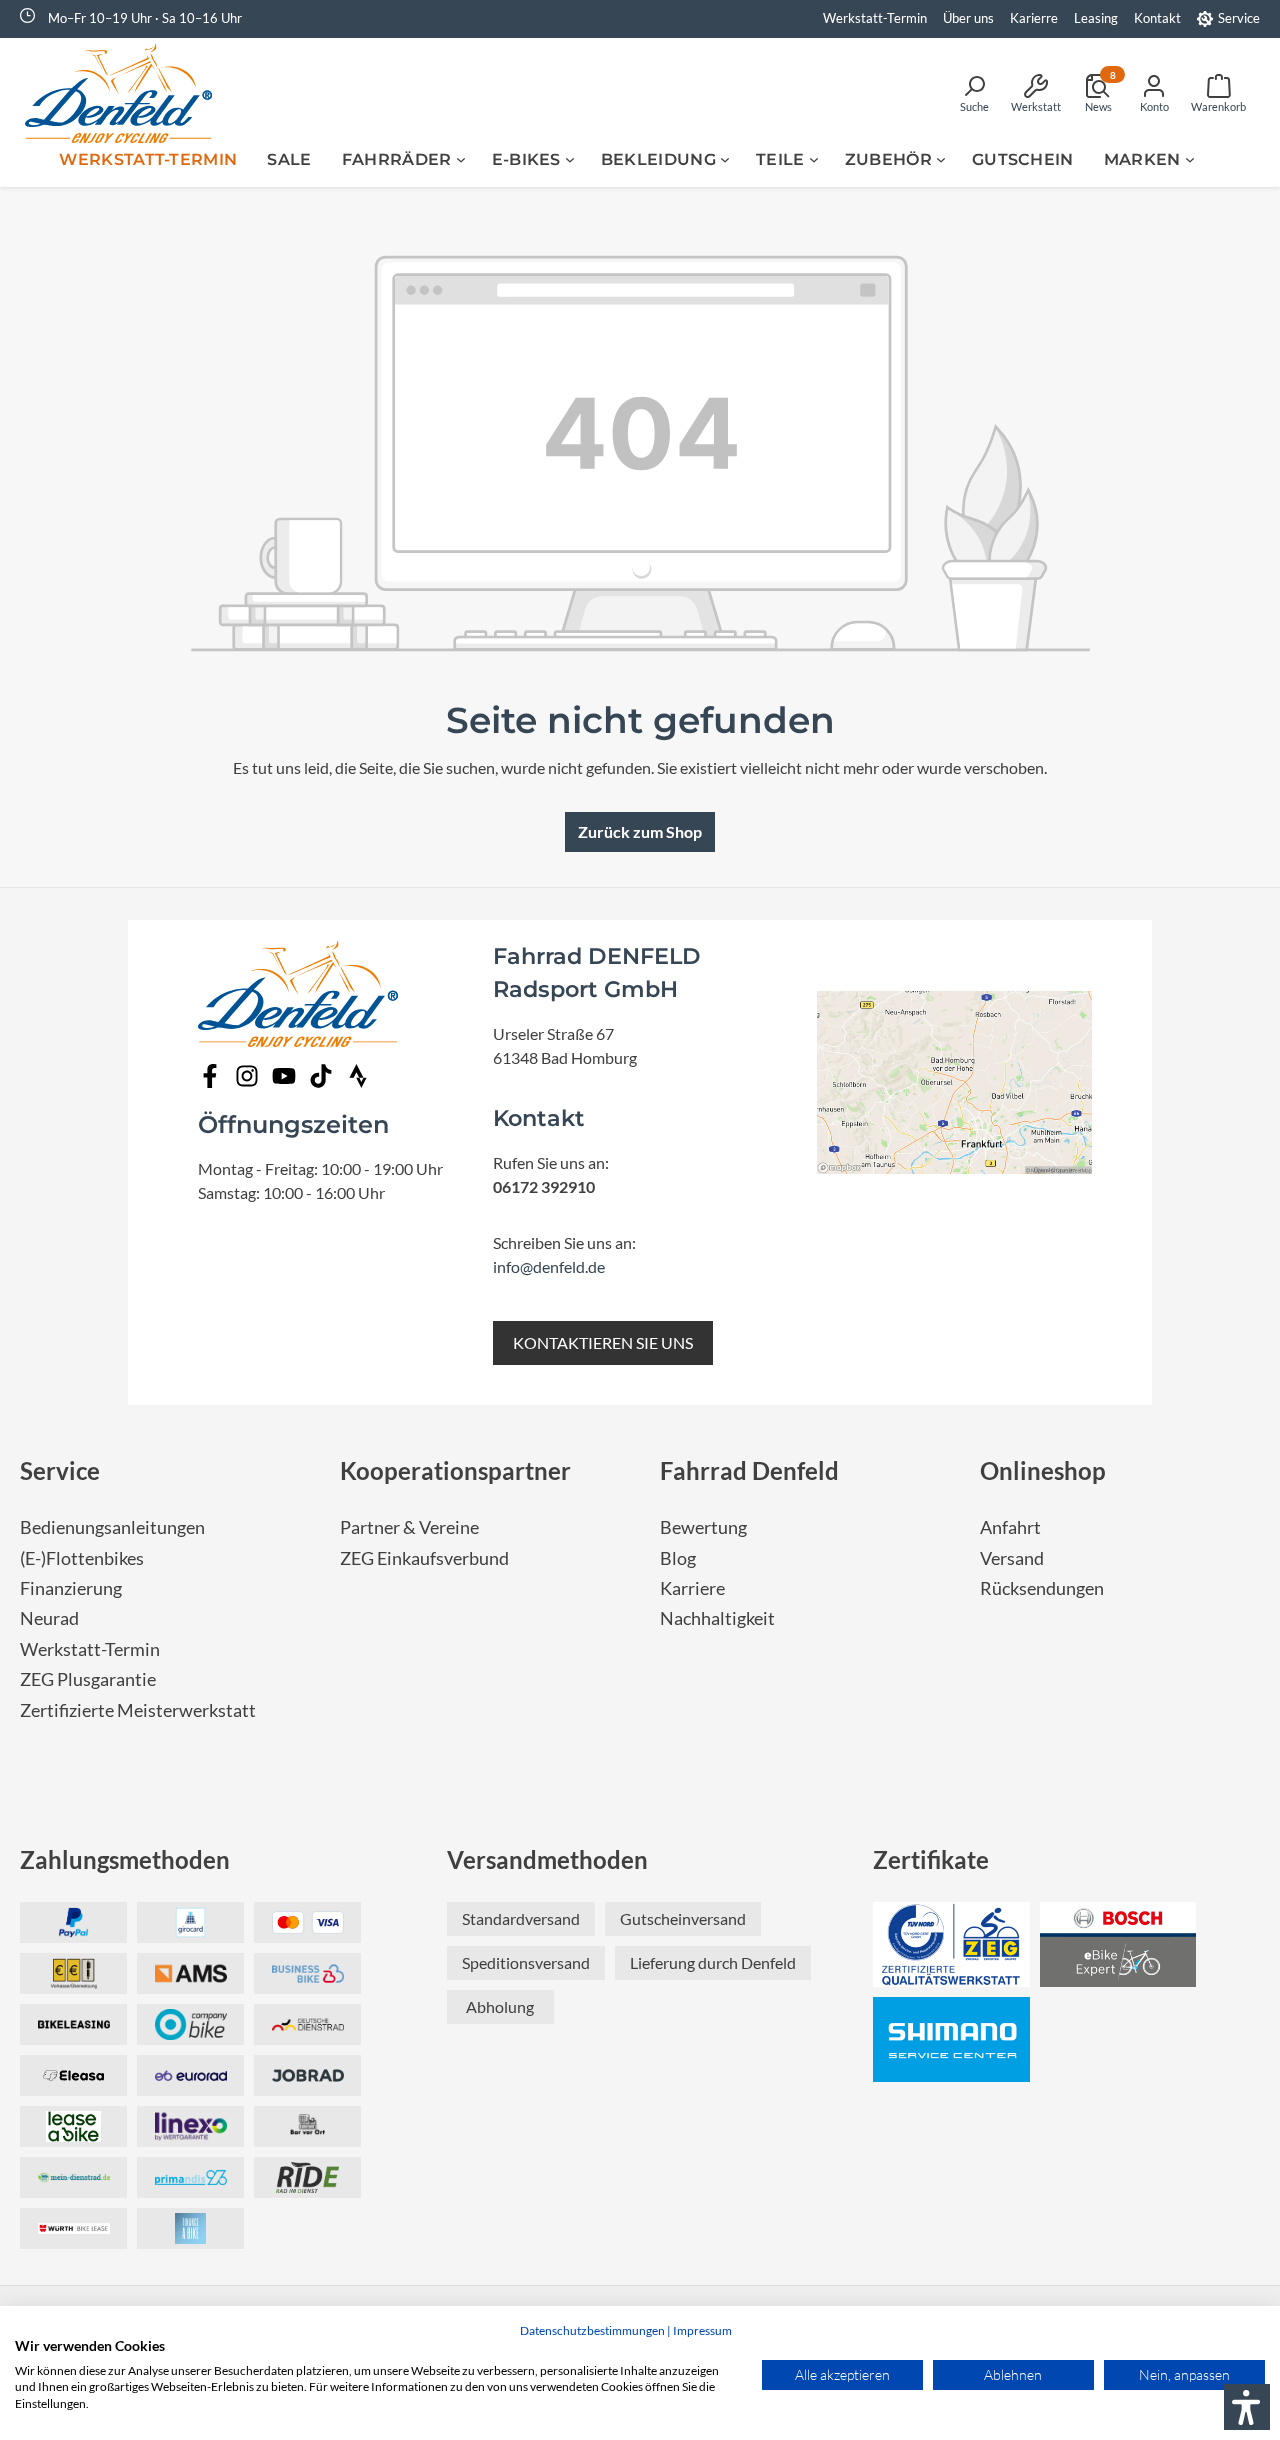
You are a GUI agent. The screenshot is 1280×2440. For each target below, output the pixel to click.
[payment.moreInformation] (190, 1973)
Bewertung (703, 1527)
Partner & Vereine (409, 1527)
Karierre (1034, 18)
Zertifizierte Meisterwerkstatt (138, 1710)
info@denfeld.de (549, 1266)
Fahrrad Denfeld (749, 1470)
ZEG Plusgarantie (88, 1679)
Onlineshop (1043, 1470)
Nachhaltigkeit (717, 1618)
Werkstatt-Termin (875, 18)
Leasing (1096, 18)
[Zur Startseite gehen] (125, 93)
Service (1239, 18)
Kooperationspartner (455, 1470)
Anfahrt (1010, 1527)
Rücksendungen (1042, 1588)
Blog (678, 1558)
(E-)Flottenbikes (82, 1558)
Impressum (702, 2330)
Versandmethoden (547, 1859)
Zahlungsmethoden (125, 1859)
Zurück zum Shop (640, 831)
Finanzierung (71, 1588)
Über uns (968, 18)
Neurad (49, 1618)
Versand (1012, 1558)
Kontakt (1157, 18)
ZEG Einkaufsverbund (424, 1558)
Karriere (692, 1588)
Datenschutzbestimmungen (592, 2330)
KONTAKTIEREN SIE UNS (603, 1342)
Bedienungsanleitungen (112, 1527)
